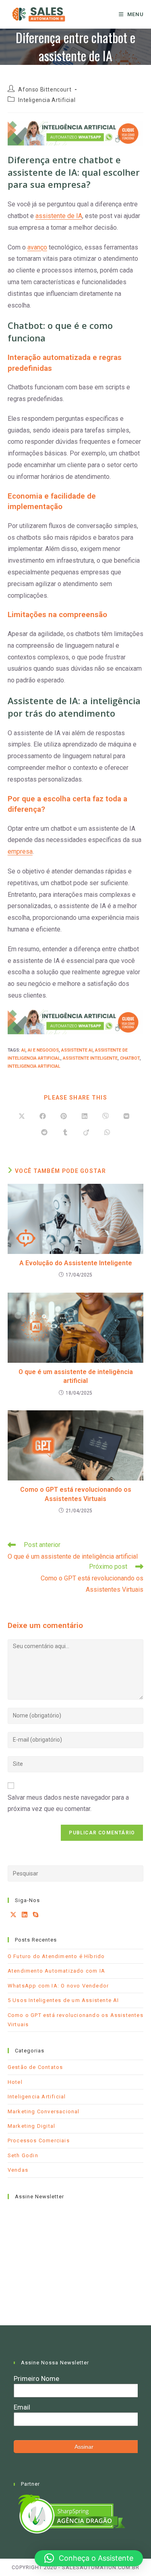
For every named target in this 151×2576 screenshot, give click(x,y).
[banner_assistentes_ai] (76, 133)
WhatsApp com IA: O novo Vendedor (58, 1986)
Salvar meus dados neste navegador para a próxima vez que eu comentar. (68, 1803)
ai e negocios (43, 1050)
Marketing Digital (31, 2126)
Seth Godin (23, 2155)
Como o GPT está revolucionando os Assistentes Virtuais (76, 1494)
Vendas (18, 2170)
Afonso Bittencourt (45, 89)
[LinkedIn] (25, 1915)
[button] (89, 2558)
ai (23, 1050)
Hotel (15, 2082)
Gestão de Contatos (35, 2067)
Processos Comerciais (39, 2140)
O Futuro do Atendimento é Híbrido (56, 1956)
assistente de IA (59, 216)
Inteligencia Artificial (47, 100)
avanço (37, 247)
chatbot (130, 1058)
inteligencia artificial (34, 1066)
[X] (13, 1915)
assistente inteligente (90, 1058)
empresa (20, 851)
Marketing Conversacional (44, 2111)
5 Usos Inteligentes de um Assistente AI (63, 2000)
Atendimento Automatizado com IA (56, 1971)
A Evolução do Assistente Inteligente (76, 1263)
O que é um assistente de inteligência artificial (76, 1376)
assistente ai (77, 1050)
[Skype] (36, 1915)
